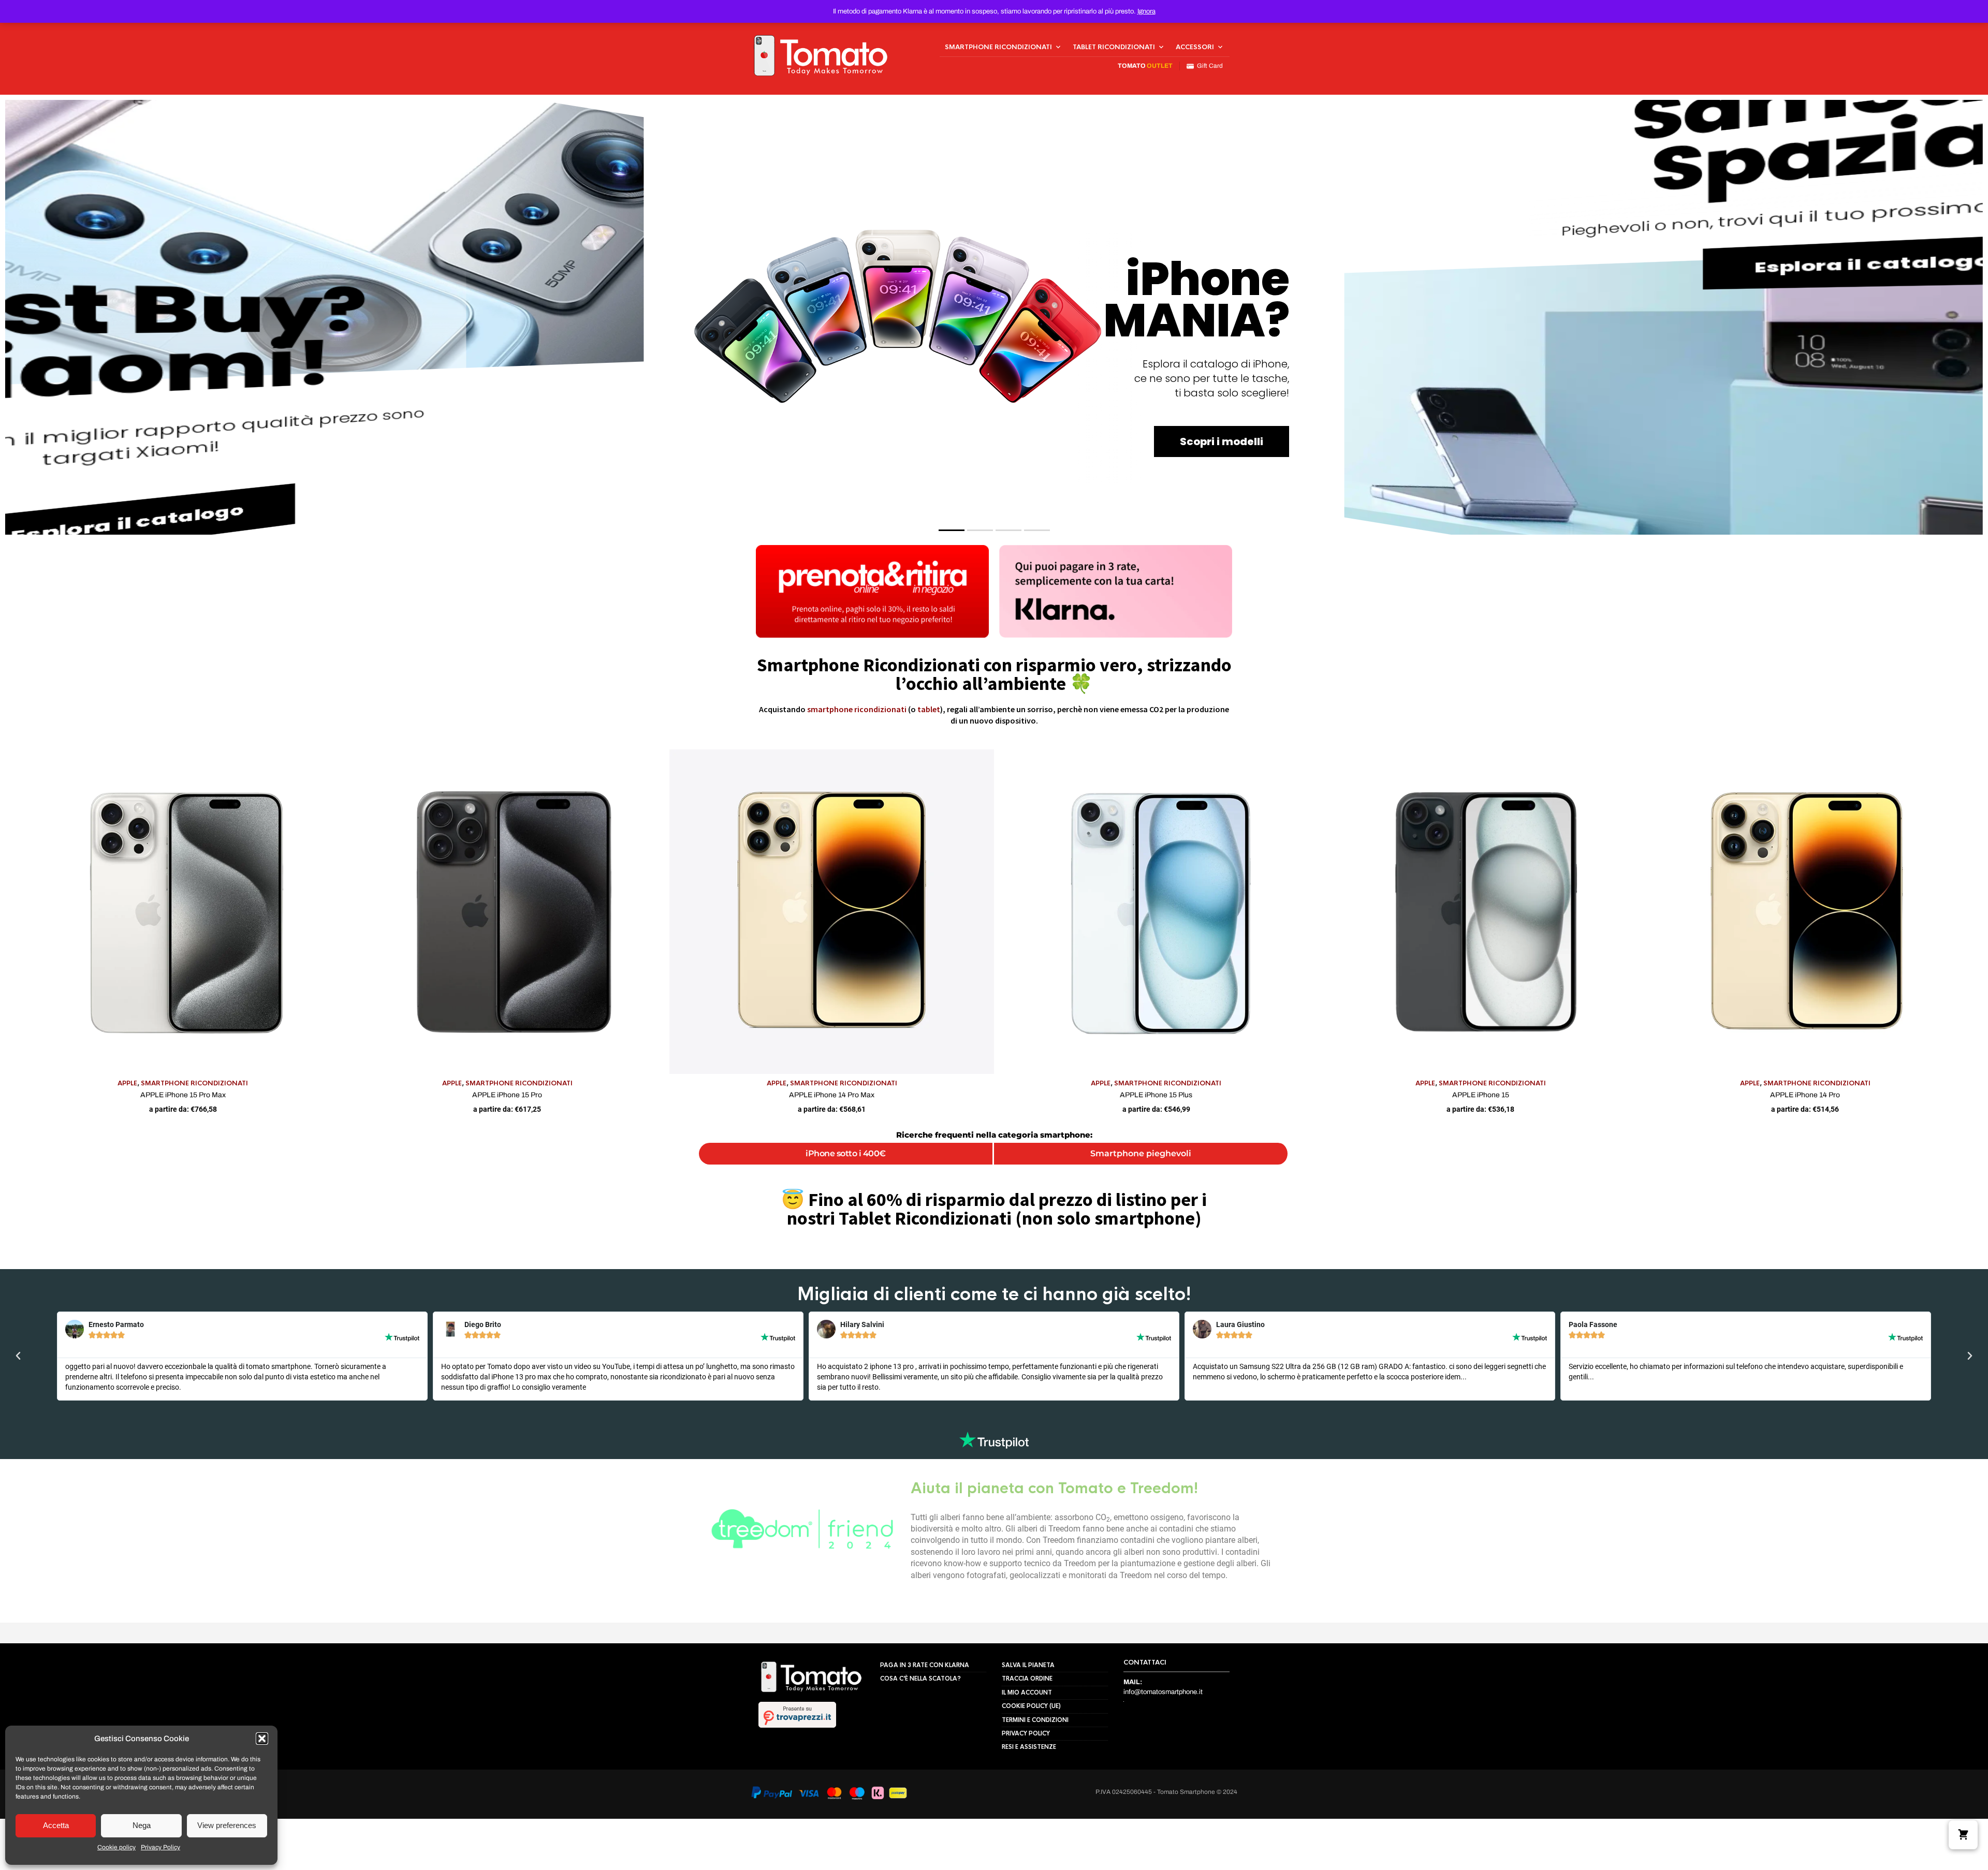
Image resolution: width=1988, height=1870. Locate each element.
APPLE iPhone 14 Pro (1805, 1095)
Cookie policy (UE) (1031, 1706)
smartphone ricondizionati (857, 709)
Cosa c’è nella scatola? (920, 1678)
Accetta (56, 1825)
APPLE (127, 1083)
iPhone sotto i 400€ (846, 1153)
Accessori (1195, 47)
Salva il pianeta (1028, 1665)
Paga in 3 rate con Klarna (925, 1665)
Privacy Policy (160, 1847)
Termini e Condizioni (1035, 1720)
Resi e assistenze (1029, 1747)
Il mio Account (1027, 1692)
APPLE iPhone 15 (1481, 1095)
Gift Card (1208, 66)
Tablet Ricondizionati (1114, 47)
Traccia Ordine (1027, 1678)
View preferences (227, 1825)
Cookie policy (116, 1847)
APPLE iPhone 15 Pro (507, 1095)
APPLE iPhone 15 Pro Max (183, 1095)
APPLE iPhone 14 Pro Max (832, 1095)
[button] (262, 1739)
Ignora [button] (1146, 11)
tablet (929, 709)
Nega (142, 1825)
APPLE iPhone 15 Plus (1156, 1095)
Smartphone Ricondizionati (998, 47)
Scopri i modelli (1222, 441)
